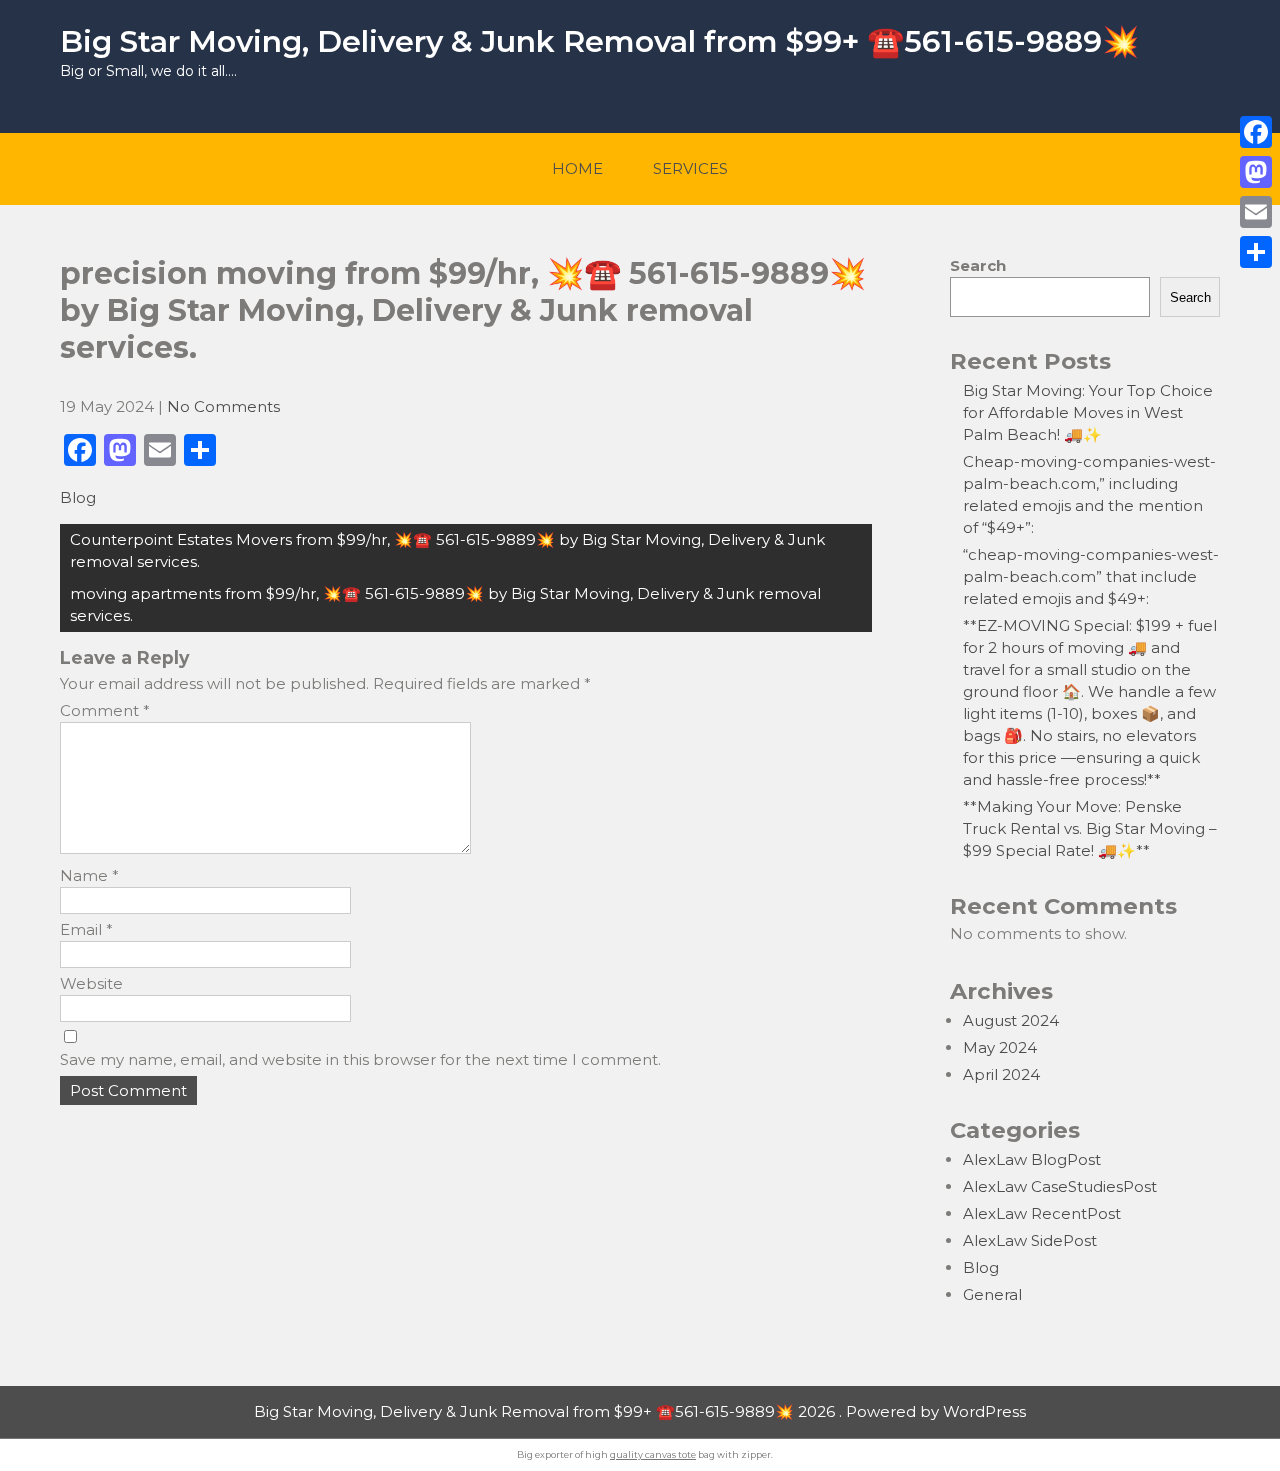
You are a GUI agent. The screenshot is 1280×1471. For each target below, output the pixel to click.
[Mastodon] (1256, 172)
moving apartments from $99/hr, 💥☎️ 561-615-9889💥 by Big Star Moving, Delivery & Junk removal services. (445, 604)
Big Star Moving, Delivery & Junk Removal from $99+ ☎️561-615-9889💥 (599, 41)
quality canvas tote (653, 1454)
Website (91, 983)
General (992, 1294)
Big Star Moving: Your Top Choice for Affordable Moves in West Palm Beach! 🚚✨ (1088, 412)
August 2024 (1011, 1020)
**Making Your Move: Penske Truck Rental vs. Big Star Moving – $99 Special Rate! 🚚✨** (1090, 828)
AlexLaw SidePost (1030, 1240)
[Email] (1256, 212)
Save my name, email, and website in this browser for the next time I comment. (360, 1059)
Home (577, 168)
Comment (105, 710)
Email (86, 929)
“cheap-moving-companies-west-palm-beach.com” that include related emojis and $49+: (1091, 576)
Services (690, 168)
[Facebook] (1256, 132)
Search (978, 265)
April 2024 (1001, 1074)
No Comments (223, 406)
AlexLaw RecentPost (1042, 1213)
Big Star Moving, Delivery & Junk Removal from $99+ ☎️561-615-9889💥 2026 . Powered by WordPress (640, 1411)
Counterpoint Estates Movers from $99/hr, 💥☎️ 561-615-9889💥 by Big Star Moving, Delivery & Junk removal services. (447, 550)
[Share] (1256, 252)
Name (89, 875)
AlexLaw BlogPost (1032, 1159)
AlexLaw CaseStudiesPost (1060, 1186)
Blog (78, 497)
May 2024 (1000, 1047)
